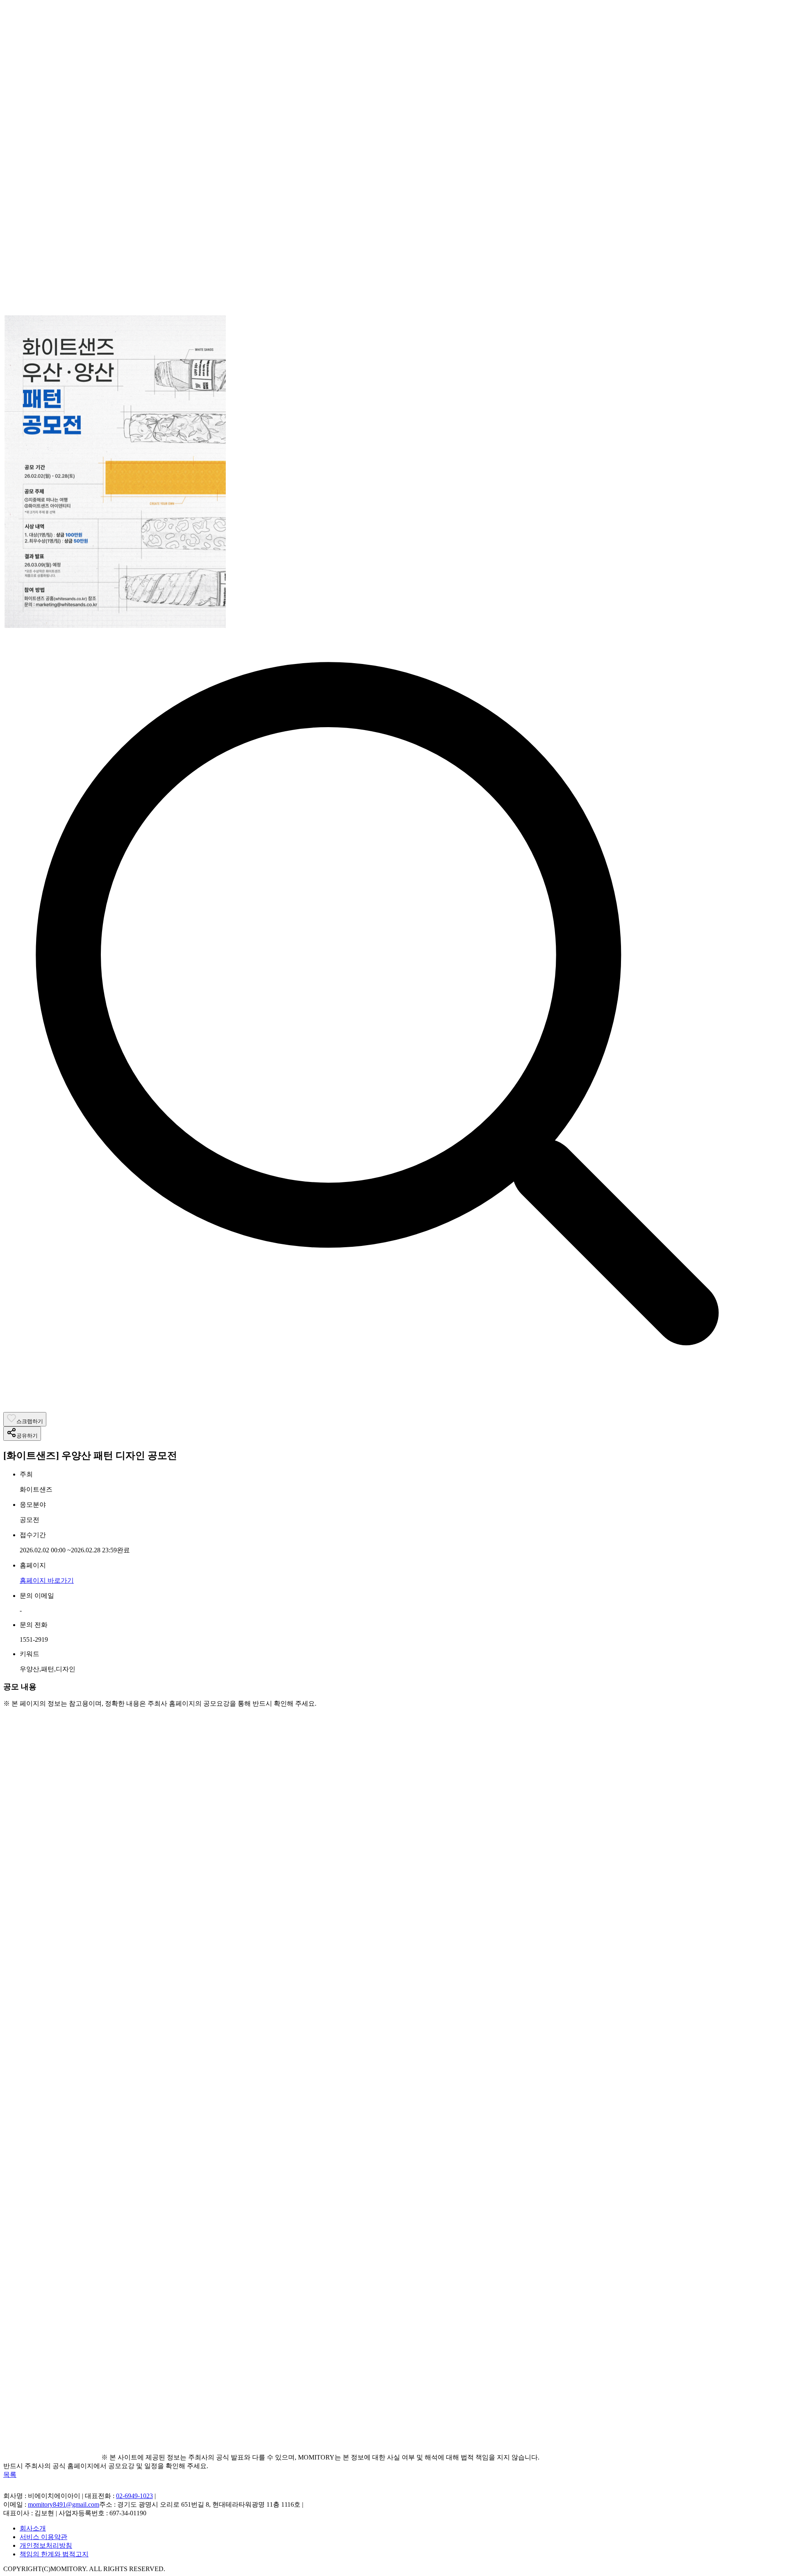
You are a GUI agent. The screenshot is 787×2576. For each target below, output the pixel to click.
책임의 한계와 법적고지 (54, 2554)
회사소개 (33, 2528)
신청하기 (114, 2213)
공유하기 (27, 1436)
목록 (10, 2474)
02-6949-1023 (134, 2496)
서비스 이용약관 (43, 2537)
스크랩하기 (30, 1421)
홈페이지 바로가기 (47, 1580)
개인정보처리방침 (46, 2545)
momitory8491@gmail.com (64, 2504)
